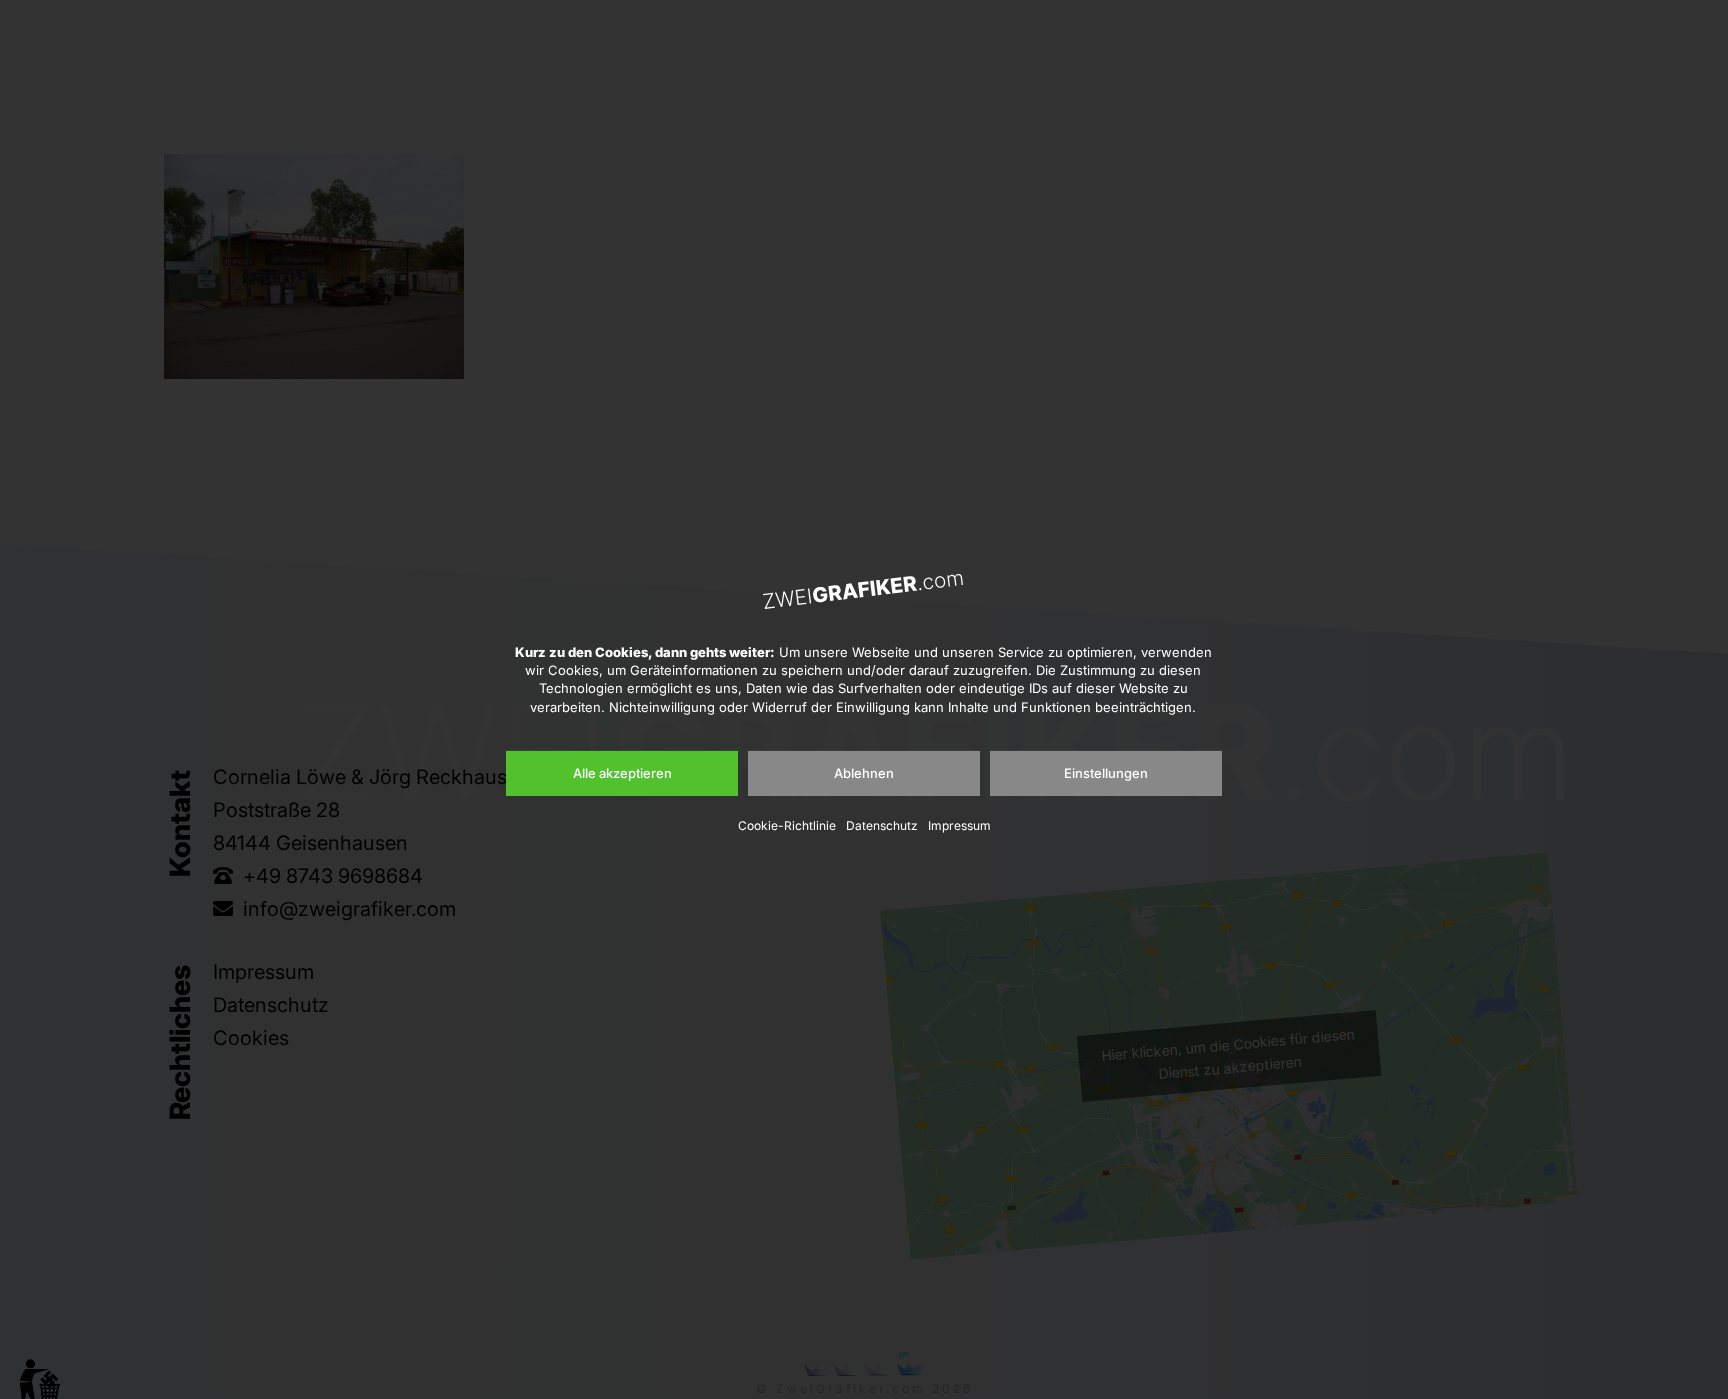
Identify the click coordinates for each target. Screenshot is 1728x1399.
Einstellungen (1106, 773)
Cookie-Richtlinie (787, 825)
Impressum (959, 825)
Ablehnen (864, 773)
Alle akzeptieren (622, 773)
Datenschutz (882, 825)
